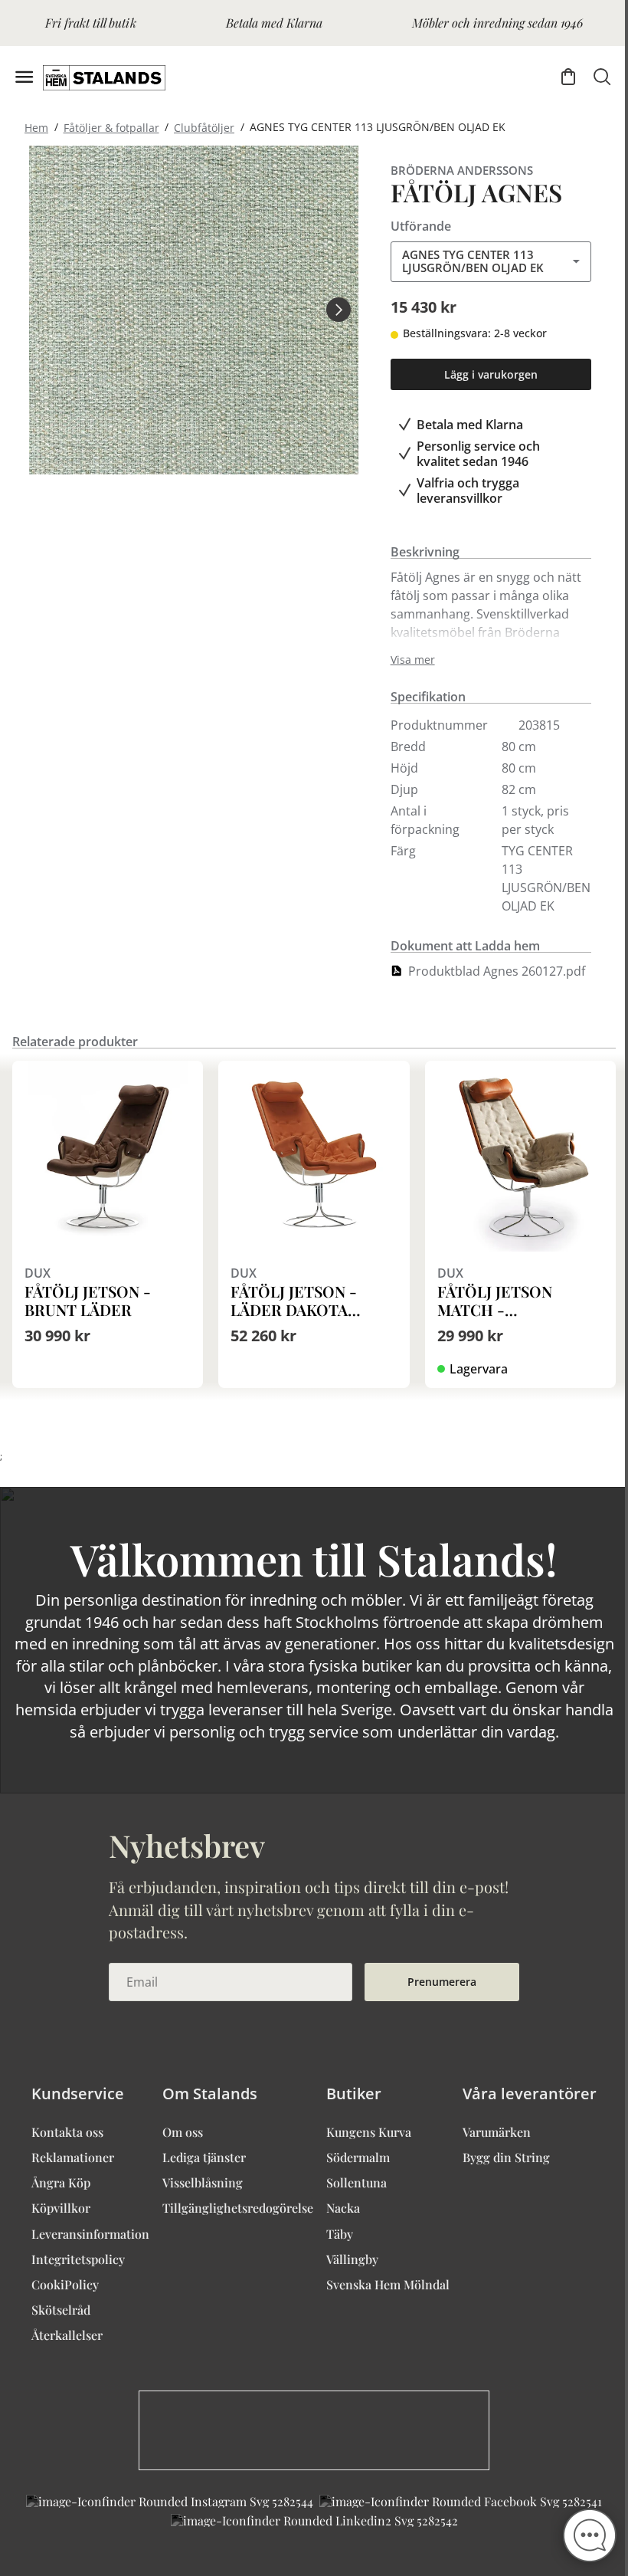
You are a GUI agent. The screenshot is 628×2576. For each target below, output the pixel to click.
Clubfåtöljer (204, 127)
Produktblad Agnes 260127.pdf (497, 971)
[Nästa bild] (339, 310)
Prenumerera (442, 1982)
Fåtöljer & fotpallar (111, 127)
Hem (36, 127)
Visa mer (413, 660)
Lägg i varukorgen (491, 374)
